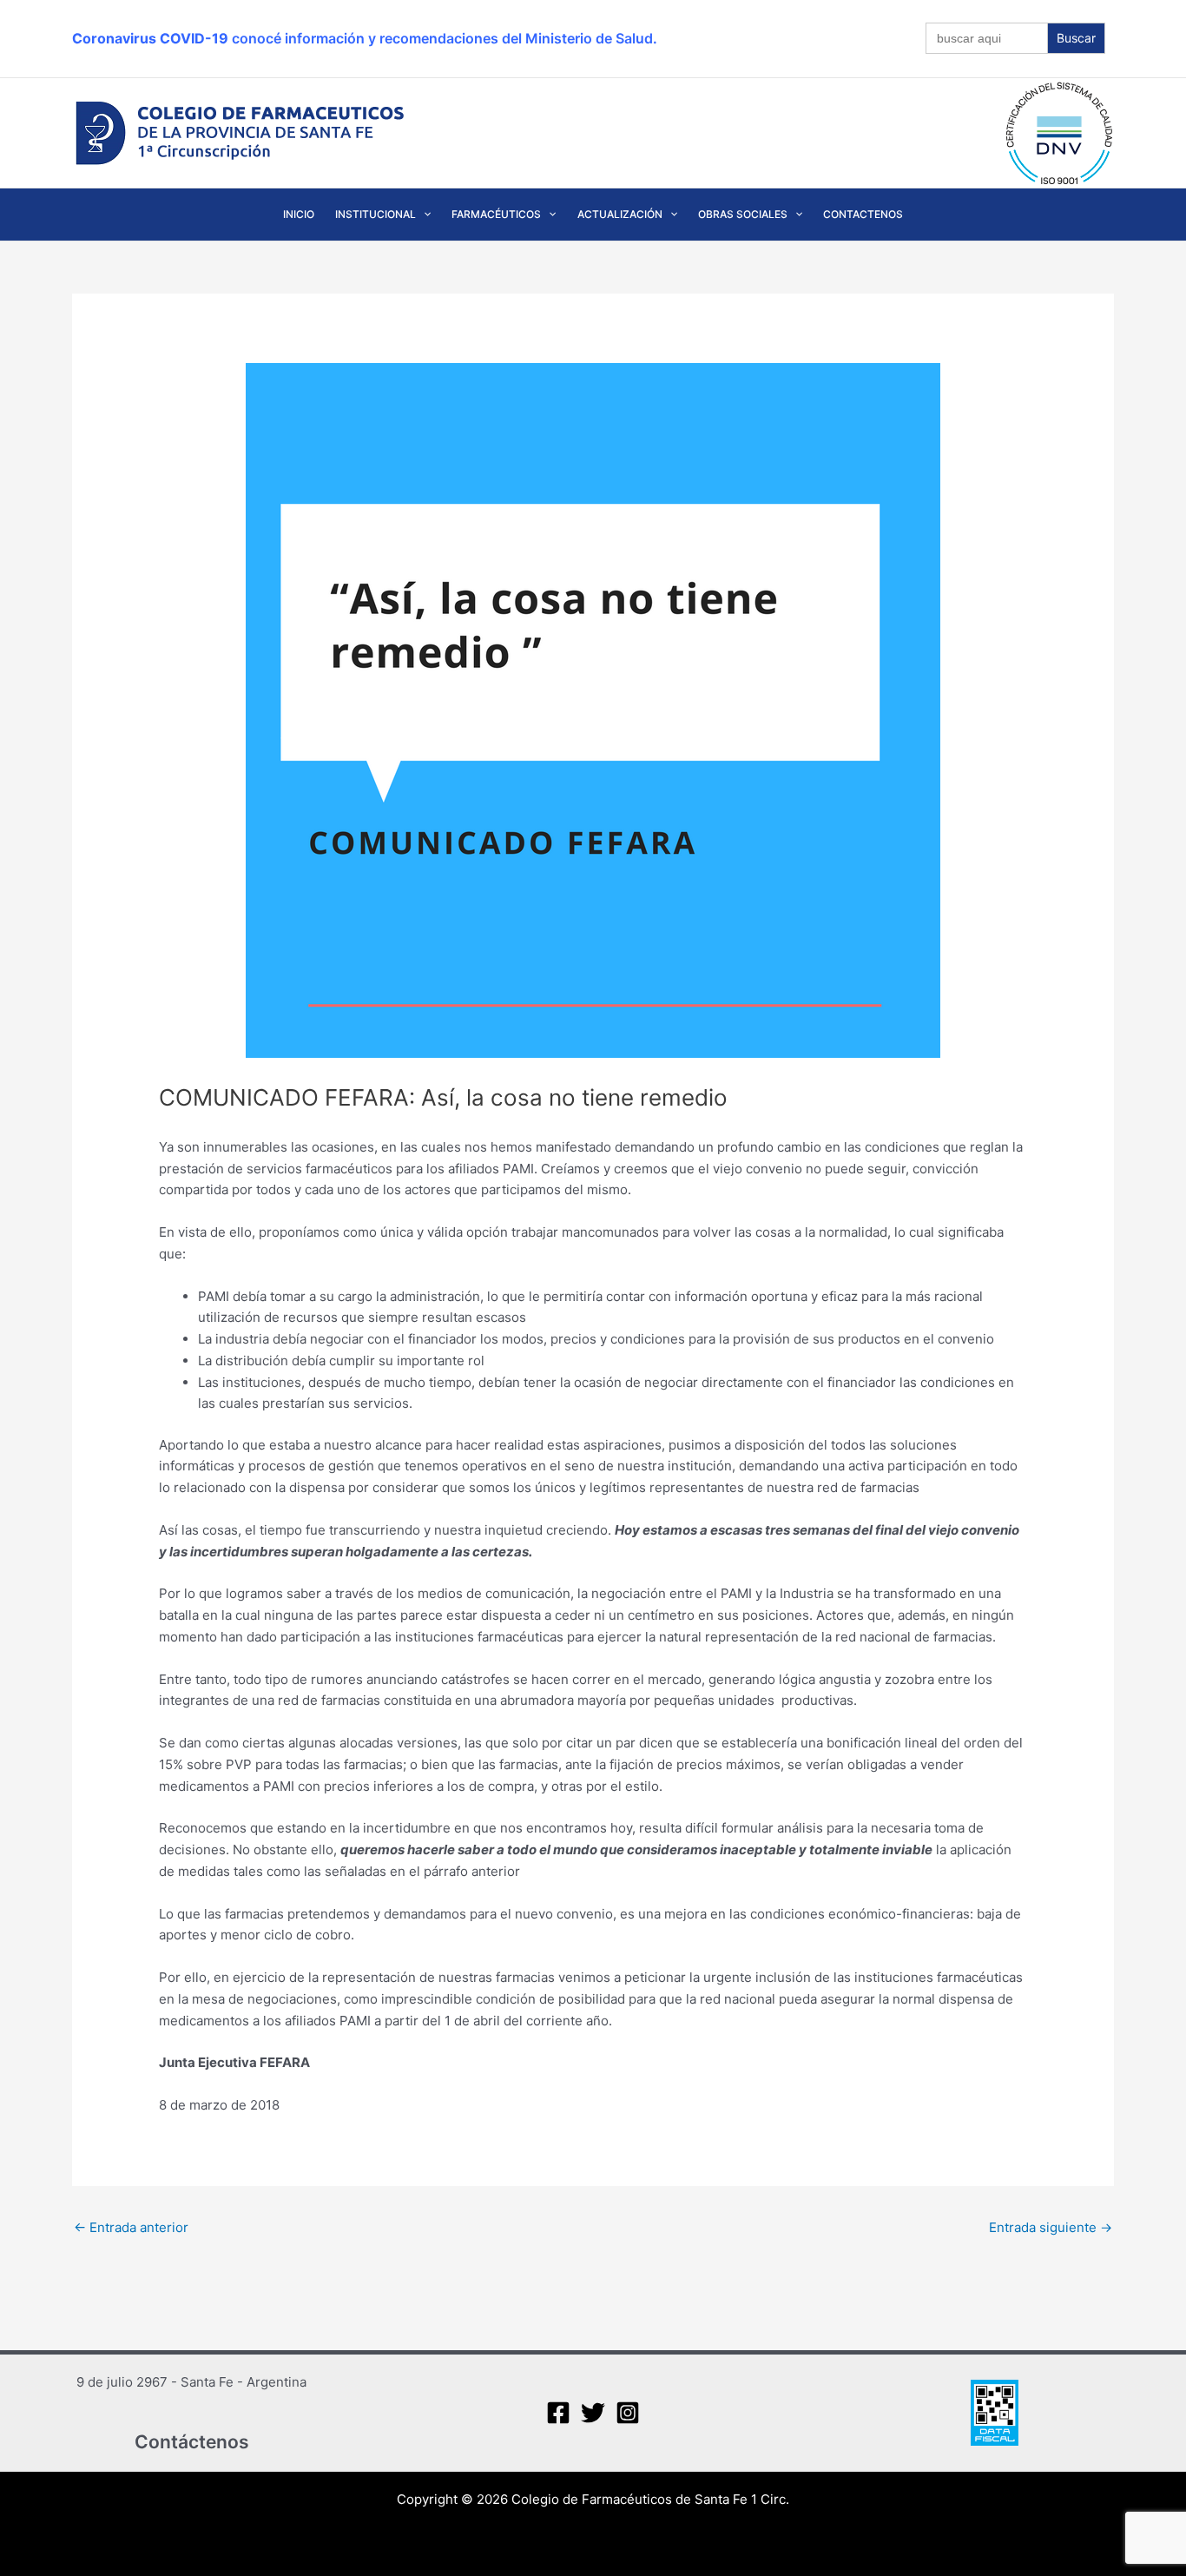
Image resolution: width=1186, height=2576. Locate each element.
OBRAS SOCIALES (743, 214)
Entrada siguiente (1051, 2227)
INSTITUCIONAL (376, 214)
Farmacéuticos (496, 214)
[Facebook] (558, 2413)
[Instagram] (628, 2413)
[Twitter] (593, 2413)
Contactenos (863, 214)
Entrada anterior (131, 2227)
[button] (423, 215)
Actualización (620, 214)
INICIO (299, 214)
